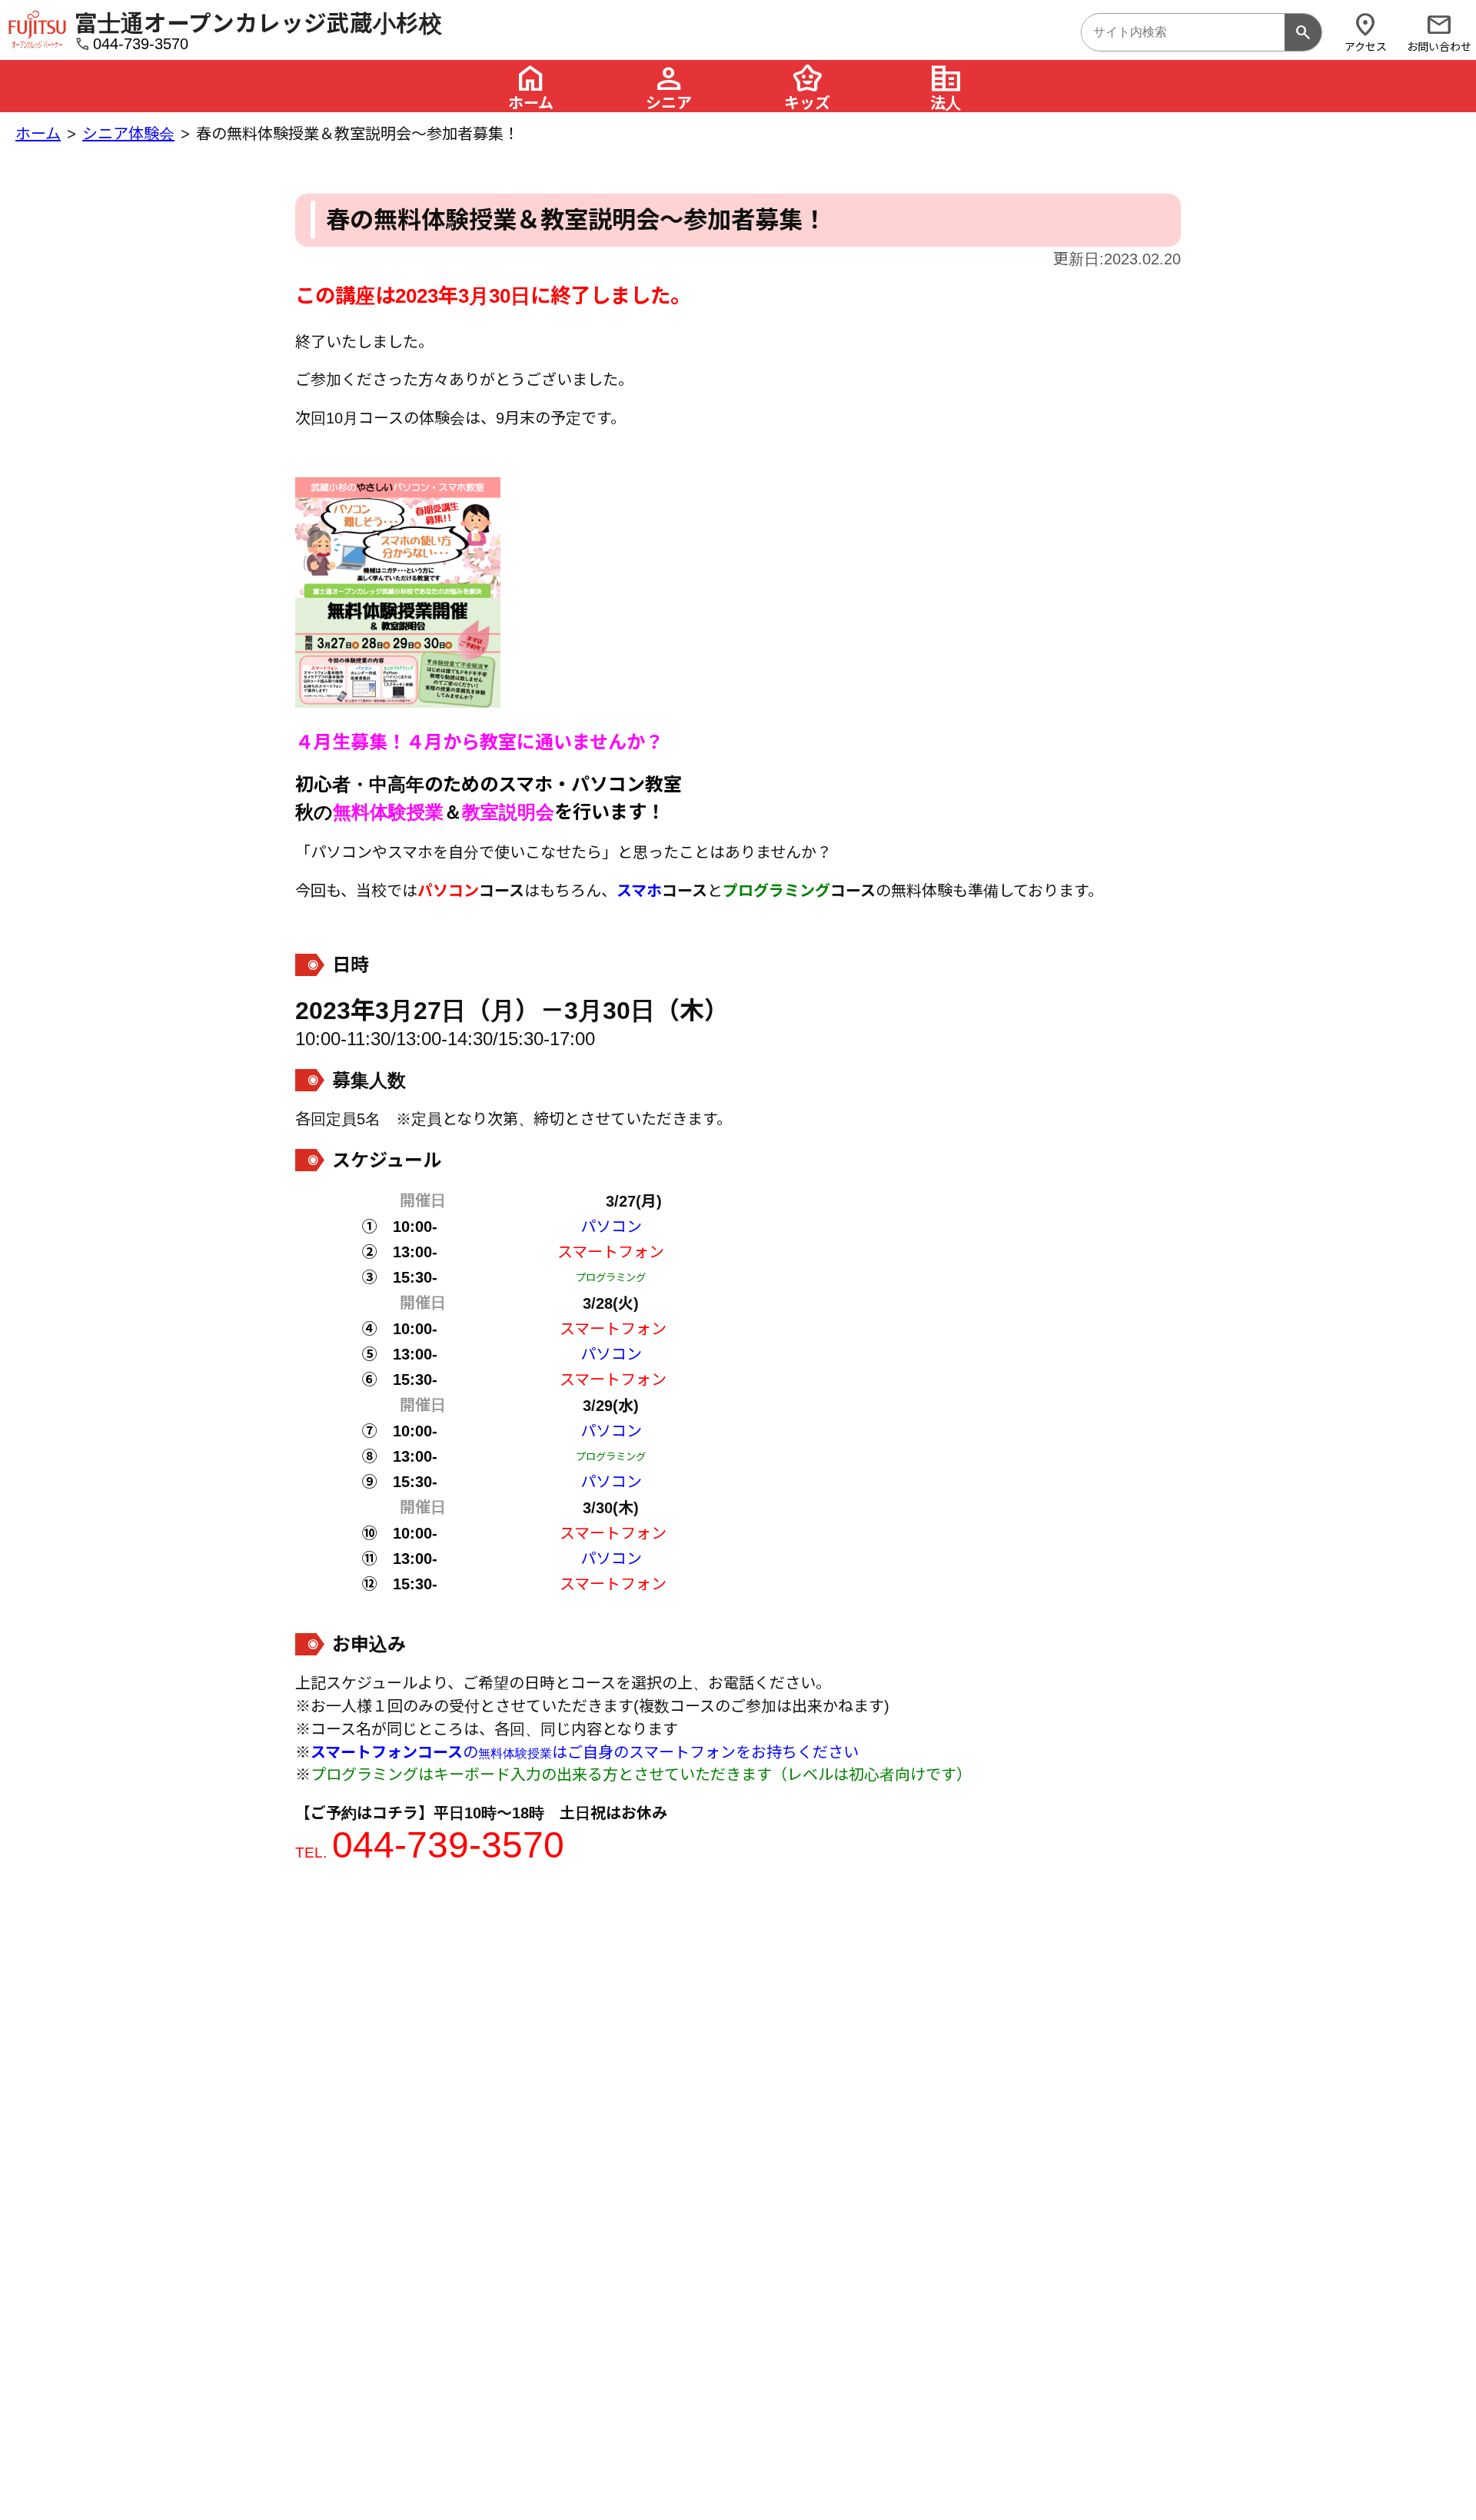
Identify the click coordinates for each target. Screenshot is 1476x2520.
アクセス (1366, 32)
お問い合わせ (1439, 32)
